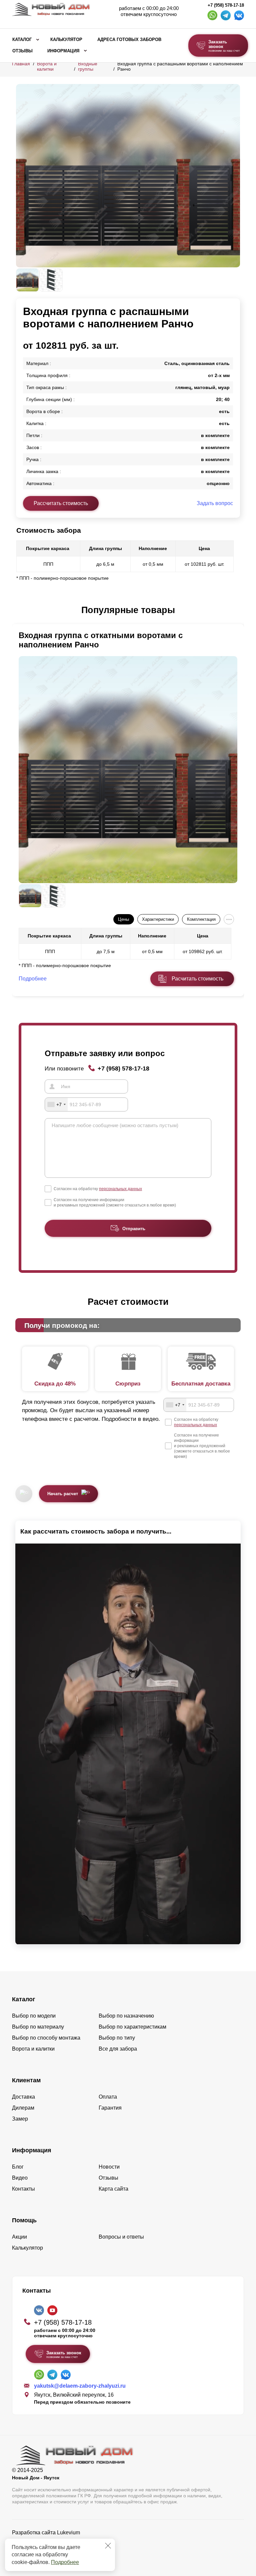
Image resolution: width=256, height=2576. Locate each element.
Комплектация (201, 919)
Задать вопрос (215, 503)
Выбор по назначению (126, 2016)
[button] (20, 610)
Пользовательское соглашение (50, 2549)
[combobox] (56, 1104)
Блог (18, 2167)
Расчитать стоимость (197, 979)
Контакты (23, 2189)
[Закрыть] (108, 2546)
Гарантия (110, 2108)
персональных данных (120, 1189)
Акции (19, 2237)
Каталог (22, 40)
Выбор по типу (117, 2038)
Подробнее (65, 2562)
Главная (21, 64)
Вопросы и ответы (121, 2237)
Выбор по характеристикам (132, 2027)
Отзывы (22, 51)
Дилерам (23, 2108)
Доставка (23, 2097)
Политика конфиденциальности (51, 2542)
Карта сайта (113, 2189)
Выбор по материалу (38, 2027)
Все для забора (118, 2049)
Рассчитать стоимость (61, 503)
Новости (109, 2167)
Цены (123, 919)
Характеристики (158, 919)
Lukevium (68, 2532)
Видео (20, 2178)
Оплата (108, 2097)
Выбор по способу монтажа (46, 2038)
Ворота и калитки (47, 66)
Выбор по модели (34, 2016)
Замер (20, 2119)
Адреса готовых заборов (129, 40)
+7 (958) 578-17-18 (226, 5)
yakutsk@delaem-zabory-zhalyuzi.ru (80, 2386)
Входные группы (88, 66)
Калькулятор (66, 40)
